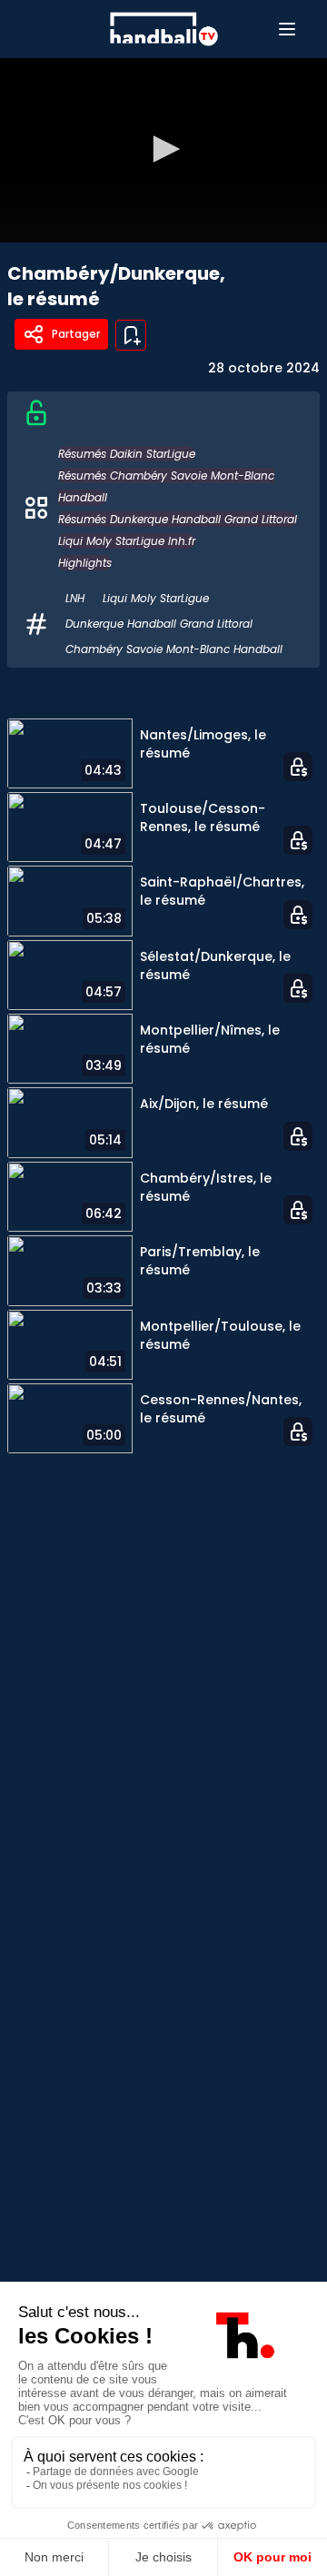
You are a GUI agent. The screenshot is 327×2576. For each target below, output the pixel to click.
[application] (163, 150)
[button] (163, 149)
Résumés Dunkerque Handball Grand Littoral (178, 519)
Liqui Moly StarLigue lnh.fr (127, 541)
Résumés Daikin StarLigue (127, 454)
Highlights (85, 563)
